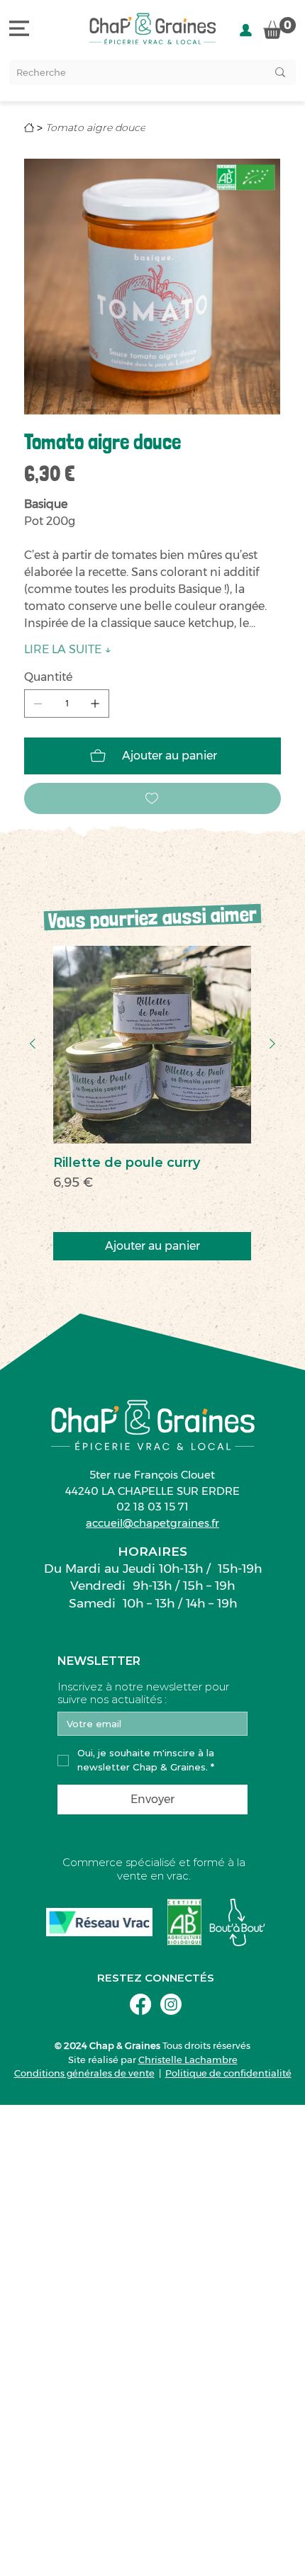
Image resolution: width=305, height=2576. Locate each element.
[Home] (29, 128)
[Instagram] (171, 2004)
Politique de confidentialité (228, 2073)
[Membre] (246, 30)
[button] (279, 28)
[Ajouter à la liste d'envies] (152, 798)
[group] (152, 1103)
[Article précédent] (33, 1044)
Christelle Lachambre (188, 2060)
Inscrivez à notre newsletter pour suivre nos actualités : (143, 1693)
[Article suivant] (272, 1044)
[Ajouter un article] (95, 704)
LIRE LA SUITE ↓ (68, 649)
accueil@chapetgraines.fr (152, 1523)
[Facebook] (140, 2004)
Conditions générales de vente (84, 2073)
